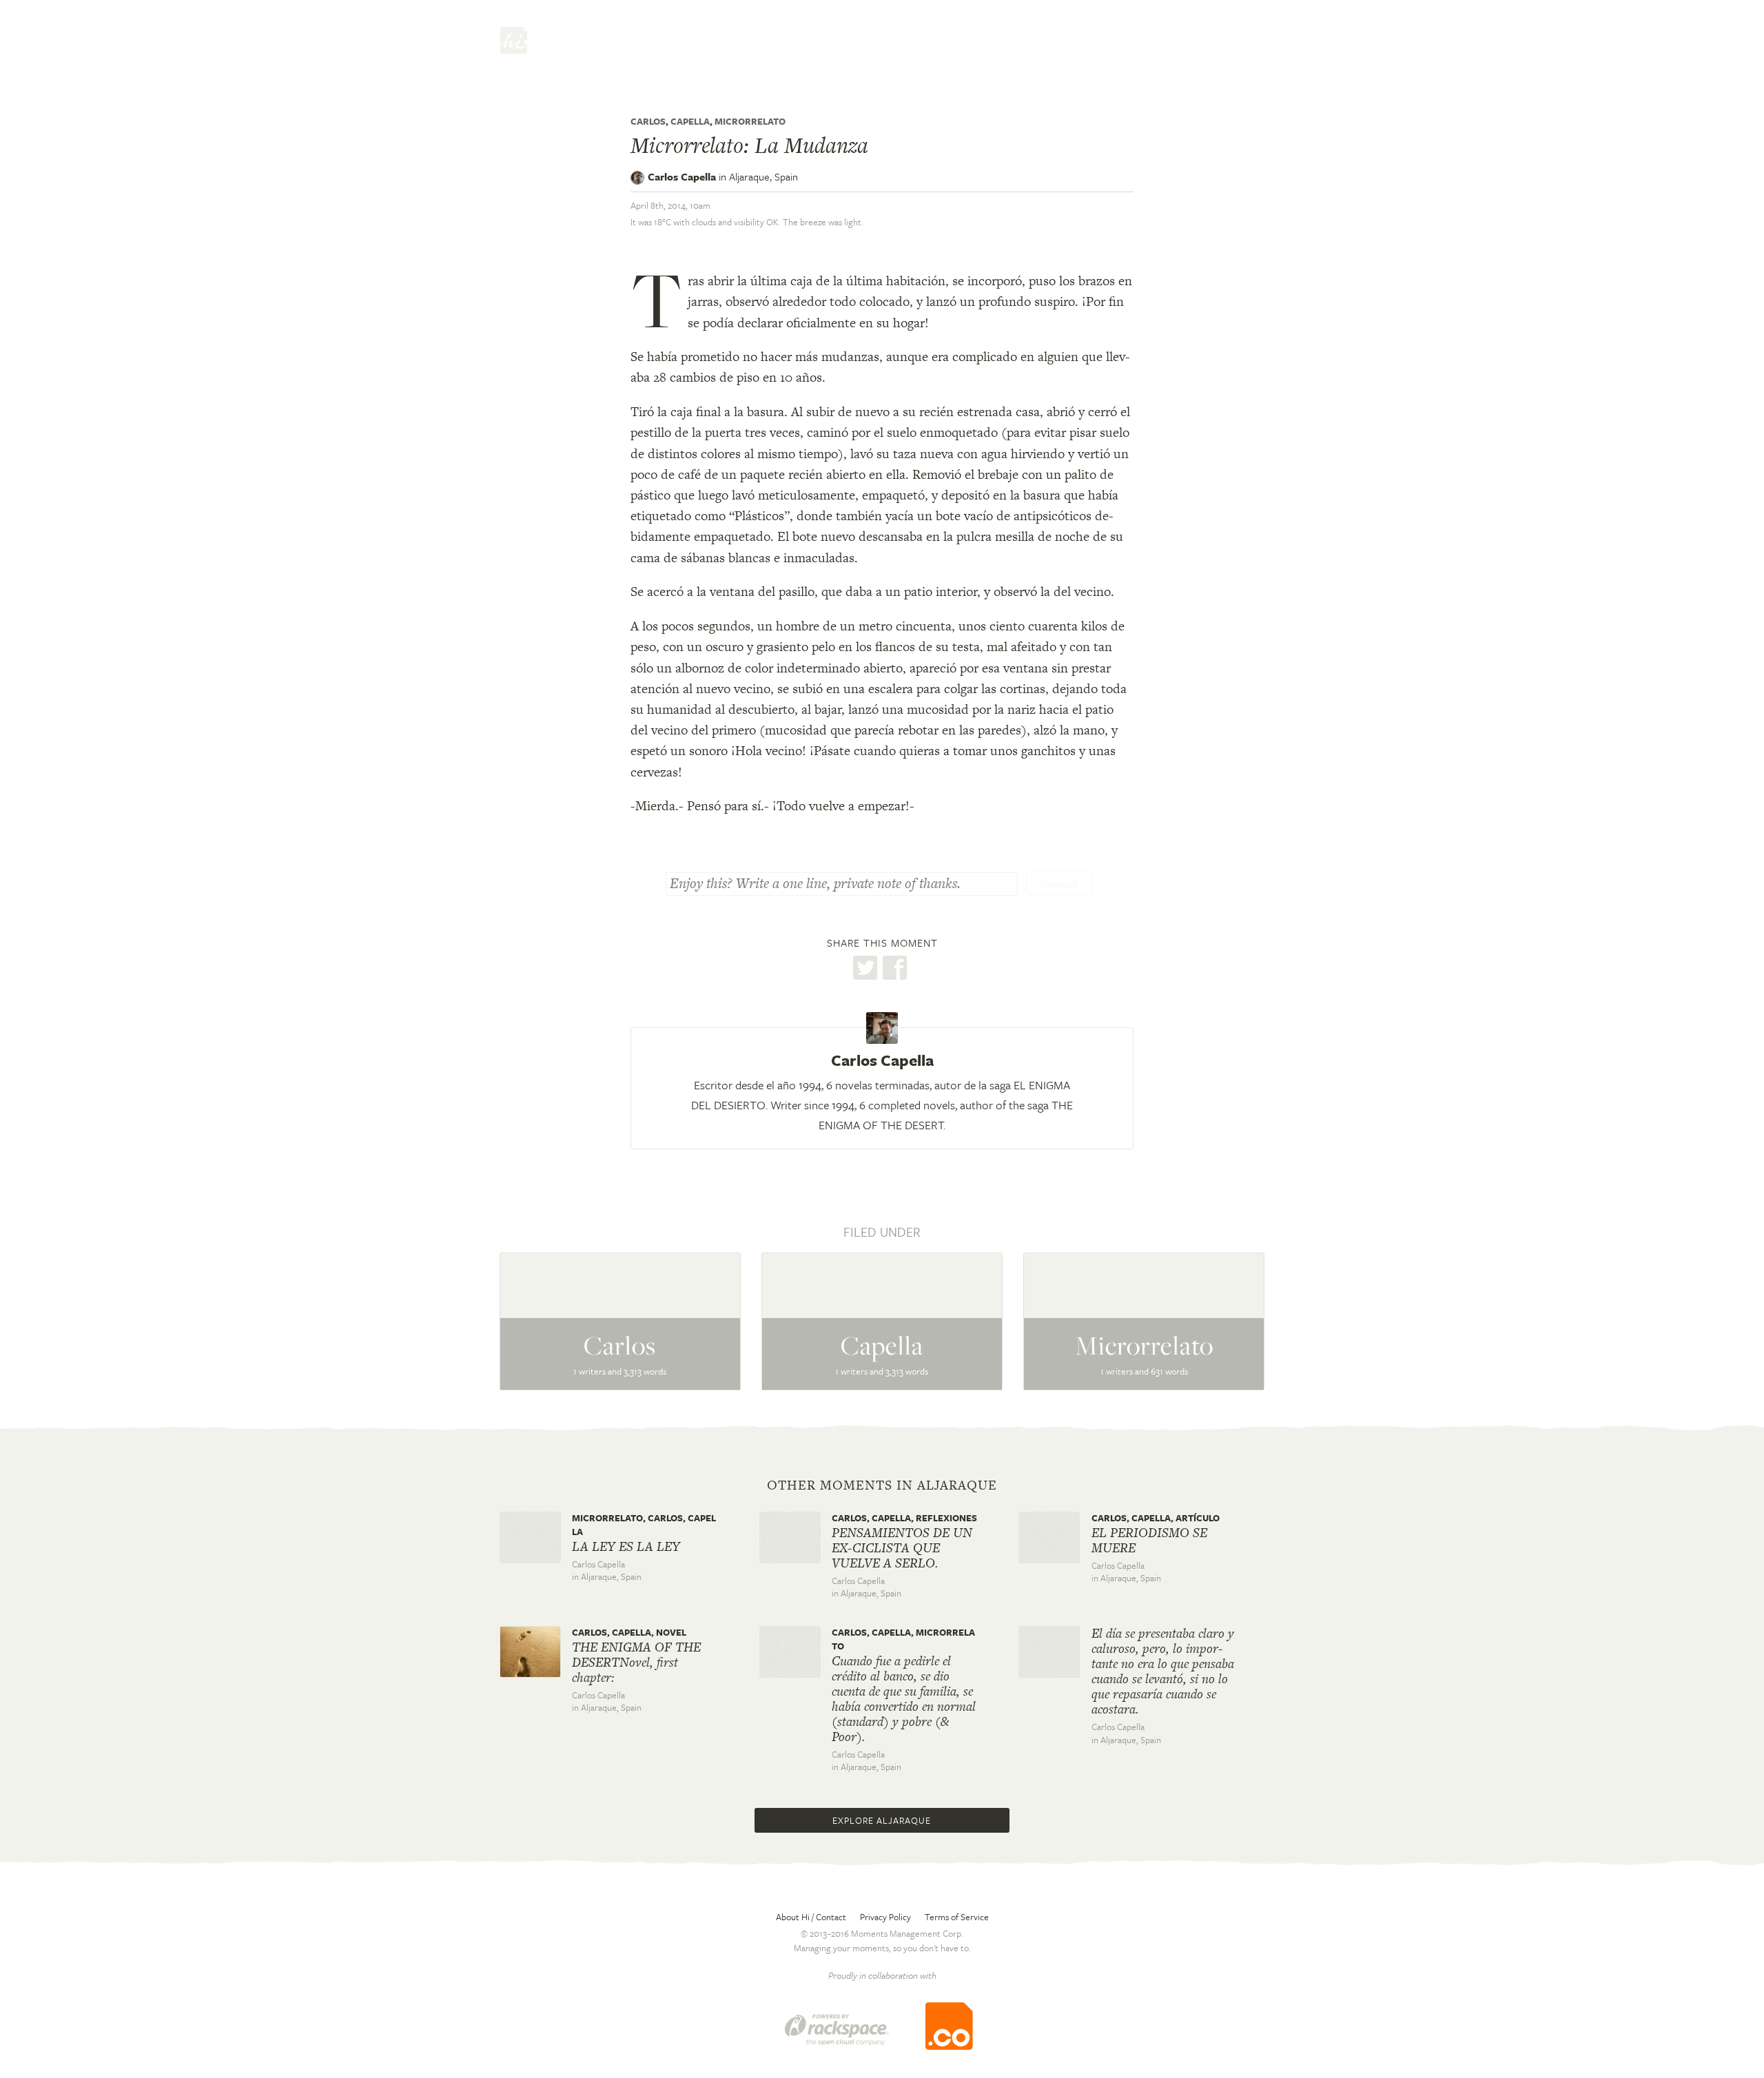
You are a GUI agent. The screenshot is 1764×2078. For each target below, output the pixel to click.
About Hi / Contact (811, 1917)
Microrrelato (750, 121)
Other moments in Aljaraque (882, 1485)
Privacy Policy (885, 1917)
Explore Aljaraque (882, 1820)
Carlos (648, 121)
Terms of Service (957, 1917)
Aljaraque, (763, 176)
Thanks (1059, 885)
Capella (690, 121)
